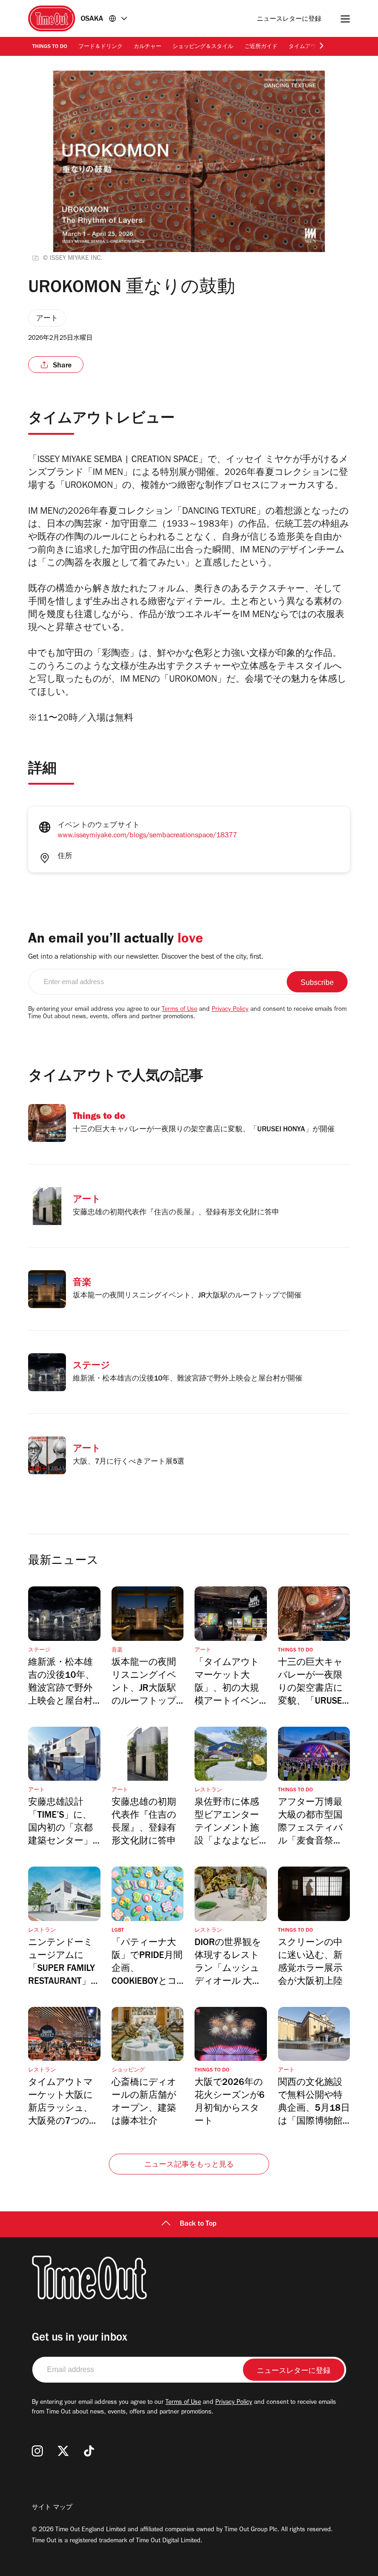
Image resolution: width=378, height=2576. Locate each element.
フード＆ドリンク (100, 47)
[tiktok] (89, 2451)
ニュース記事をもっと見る (189, 2165)
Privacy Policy (230, 1010)
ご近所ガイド (261, 47)
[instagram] (37, 2451)
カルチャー (148, 47)
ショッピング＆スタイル (203, 47)
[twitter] (63, 2451)
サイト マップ (52, 2508)
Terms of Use (180, 1010)
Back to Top (198, 2224)
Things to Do (50, 47)
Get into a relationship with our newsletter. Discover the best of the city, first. (146, 957)
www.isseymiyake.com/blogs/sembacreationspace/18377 (147, 836)
